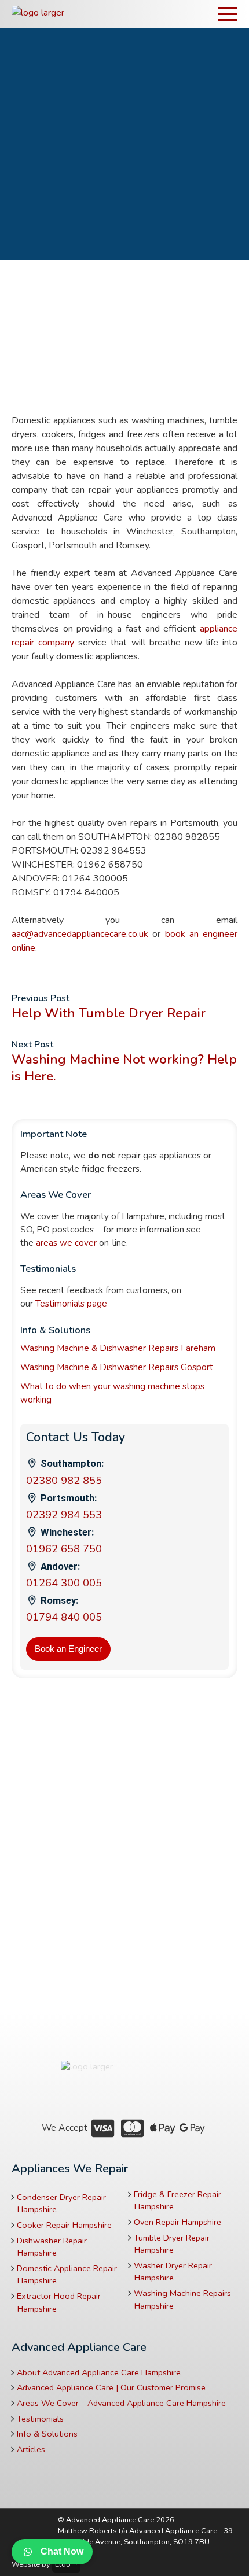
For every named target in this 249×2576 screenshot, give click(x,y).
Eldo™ (66, 2564)
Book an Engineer (68, 1649)
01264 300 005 (64, 1583)
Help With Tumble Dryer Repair (109, 1013)
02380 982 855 (64, 1481)
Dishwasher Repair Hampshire (52, 2247)
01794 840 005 (64, 1617)
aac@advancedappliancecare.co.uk (80, 934)
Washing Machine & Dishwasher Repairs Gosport (117, 1367)
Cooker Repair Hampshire (64, 2225)
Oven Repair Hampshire (177, 2222)
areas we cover (66, 1243)
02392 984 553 (64, 1515)
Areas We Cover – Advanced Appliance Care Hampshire (121, 2403)
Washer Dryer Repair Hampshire (173, 2272)
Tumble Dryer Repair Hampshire (172, 2244)
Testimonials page (71, 1304)
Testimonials (40, 2419)
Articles (31, 2449)
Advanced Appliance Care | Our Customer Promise (111, 2387)
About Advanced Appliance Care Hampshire (99, 2372)
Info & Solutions (47, 2434)
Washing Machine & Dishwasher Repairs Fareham (118, 1348)
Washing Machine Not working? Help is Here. (124, 1068)
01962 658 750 (64, 1549)
